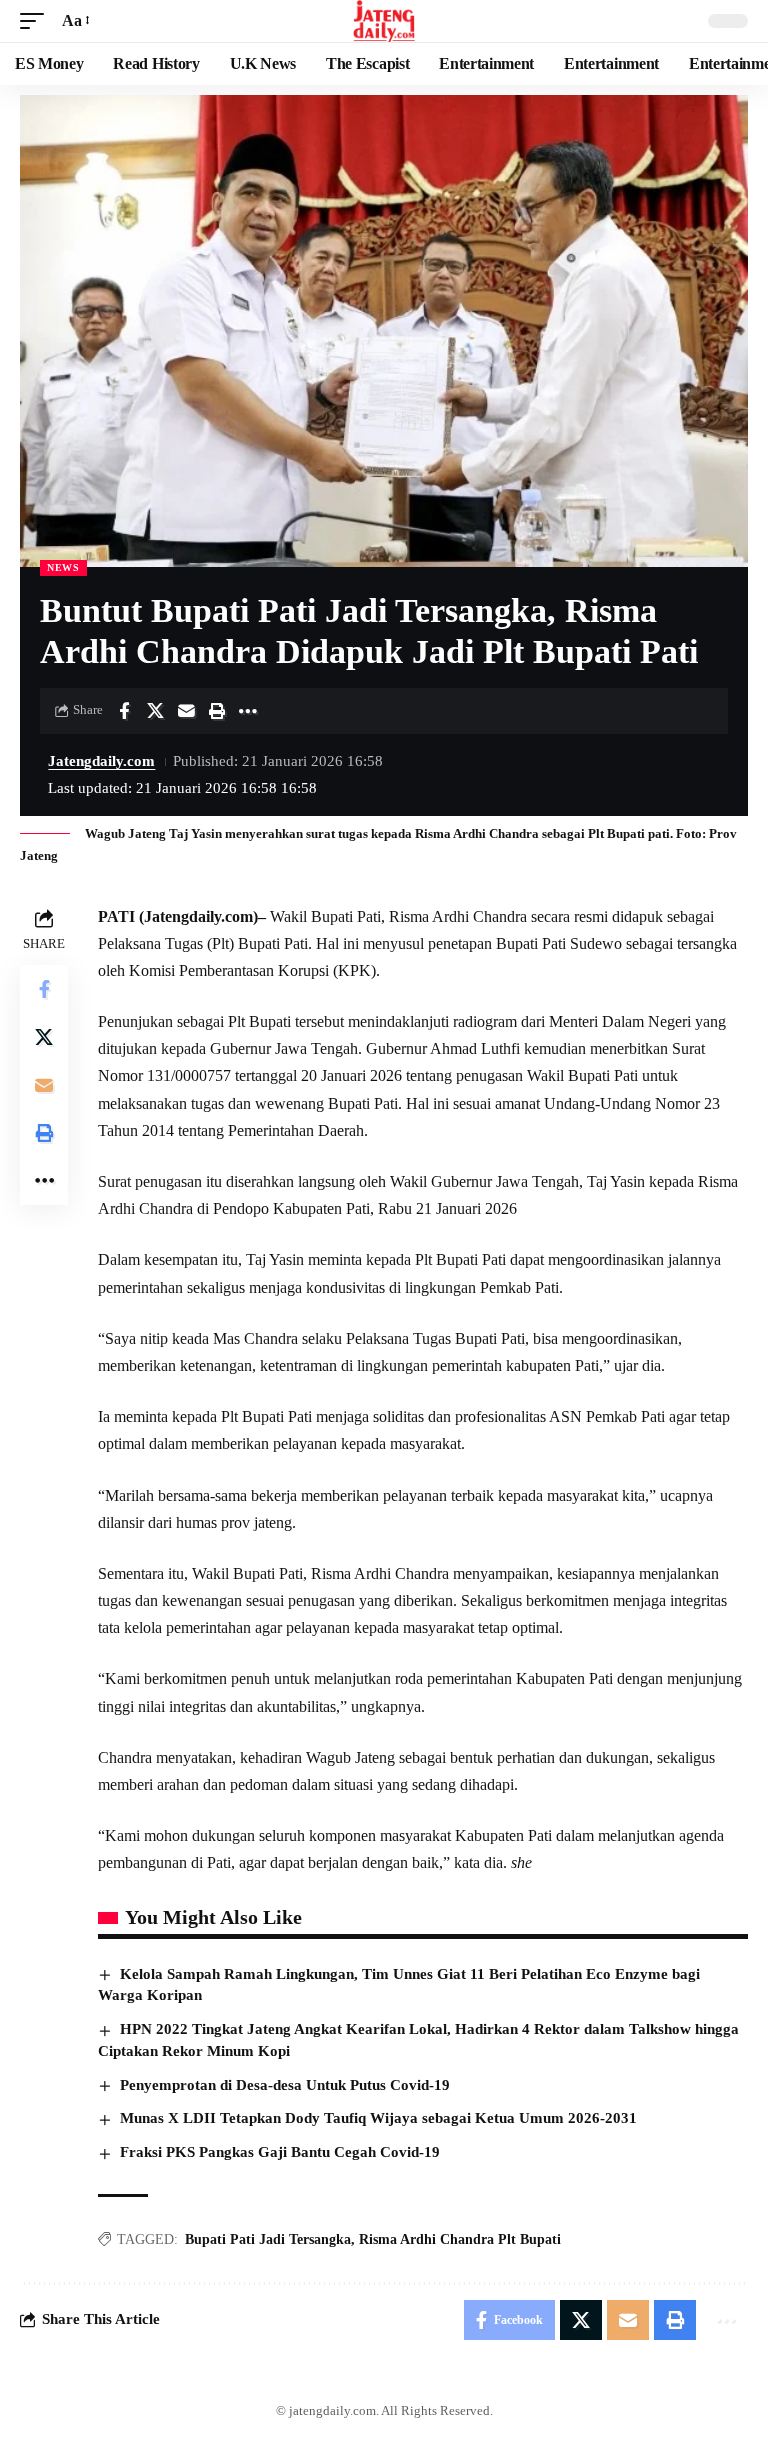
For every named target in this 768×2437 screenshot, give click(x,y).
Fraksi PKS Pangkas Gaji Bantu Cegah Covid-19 (280, 2152)
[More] (248, 711)
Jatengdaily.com (101, 761)
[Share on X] (155, 711)
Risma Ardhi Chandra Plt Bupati (460, 2239)
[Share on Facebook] (124, 711)
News (63, 567)
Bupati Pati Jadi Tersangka (268, 2239)
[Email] (186, 711)
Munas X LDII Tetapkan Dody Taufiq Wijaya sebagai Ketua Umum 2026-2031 (378, 2118)
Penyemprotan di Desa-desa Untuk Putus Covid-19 (285, 2085)
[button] (37, 20)
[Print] (217, 711)
